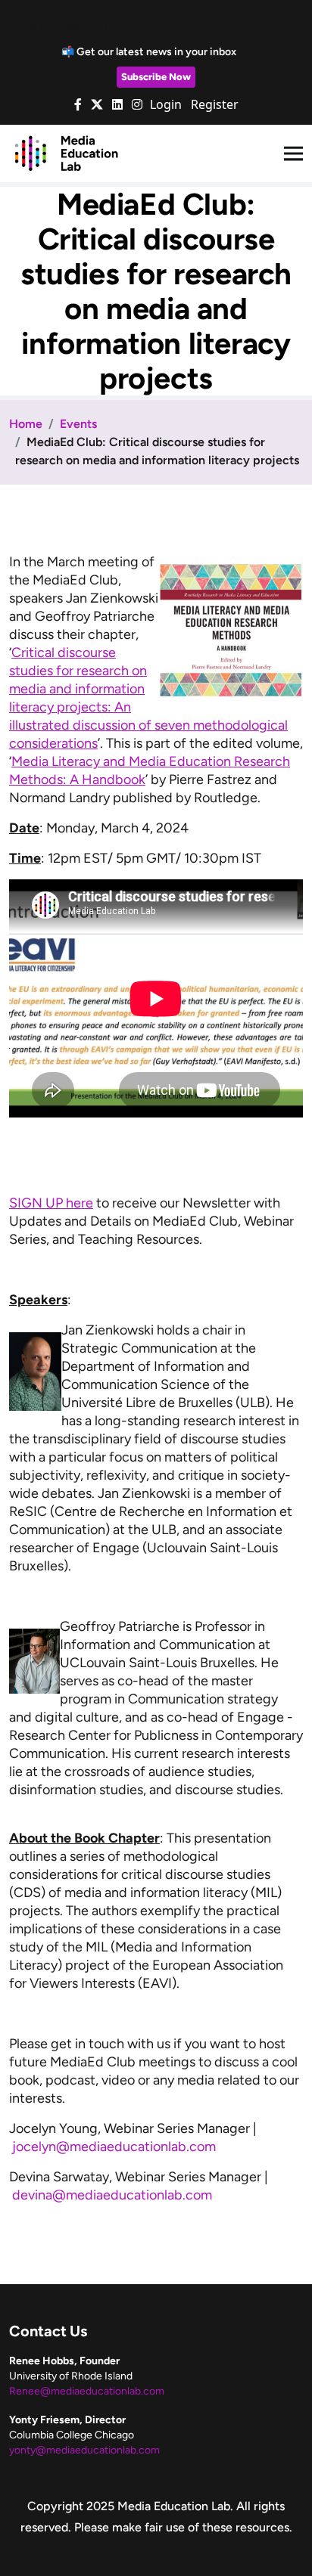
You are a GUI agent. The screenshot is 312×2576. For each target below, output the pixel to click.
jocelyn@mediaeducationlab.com (114, 2147)
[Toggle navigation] (293, 154)
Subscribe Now (156, 77)
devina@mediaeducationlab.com (112, 2195)
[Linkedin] (117, 104)
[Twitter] (97, 104)
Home (26, 424)
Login (166, 104)
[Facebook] (78, 104)
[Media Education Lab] (66, 153)
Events (78, 424)
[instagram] (137, 104)
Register (215, 104)
